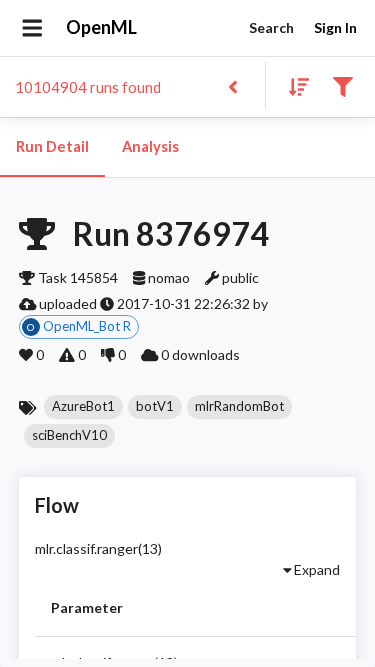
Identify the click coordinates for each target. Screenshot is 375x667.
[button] (83, 407)
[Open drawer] (32, 28)
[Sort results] (293, 85)
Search (271, 27)
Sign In (335, 27)
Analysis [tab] (150, 146)
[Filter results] (342, 85)
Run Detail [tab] (52, 146)
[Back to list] (232, 85)
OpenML (101, 27)
